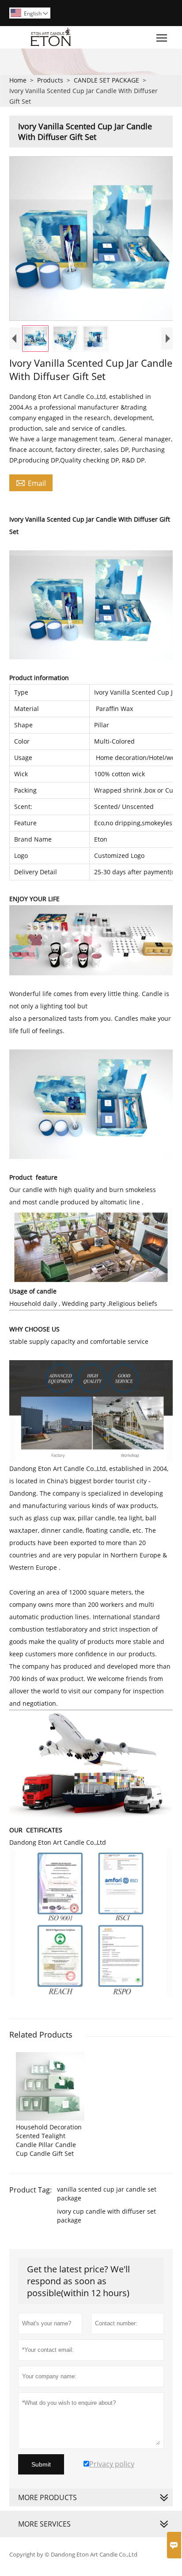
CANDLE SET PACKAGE (106, 80)
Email (31, 483)
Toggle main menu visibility (162, 37)
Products (50, 80)
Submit (41, 2464)
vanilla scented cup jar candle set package (107, 2194)
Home (18, 80)
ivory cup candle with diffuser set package (106, 2216)
